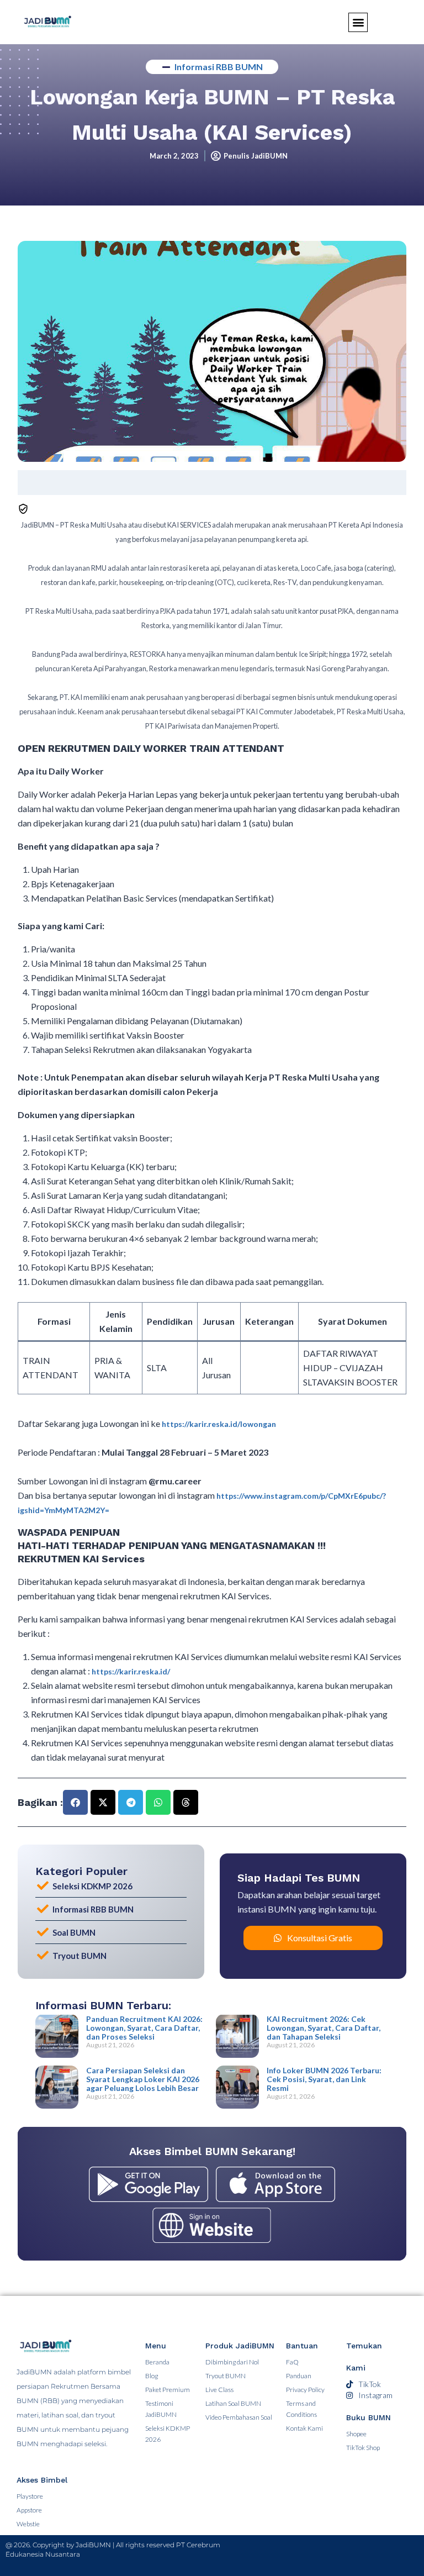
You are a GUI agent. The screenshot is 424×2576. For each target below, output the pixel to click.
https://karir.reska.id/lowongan (219, 1424)
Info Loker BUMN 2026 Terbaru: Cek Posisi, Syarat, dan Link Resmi (324, 2079)
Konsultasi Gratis (320, 1938)
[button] (75, 1802)
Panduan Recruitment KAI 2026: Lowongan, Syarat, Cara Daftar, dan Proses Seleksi (144, 2028)
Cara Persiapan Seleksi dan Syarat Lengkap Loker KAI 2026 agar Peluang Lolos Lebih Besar (143, 2079)
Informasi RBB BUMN (219, 67)
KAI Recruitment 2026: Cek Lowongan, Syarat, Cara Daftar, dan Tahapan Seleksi (324, 2028)
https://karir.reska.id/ (131, 1671)
